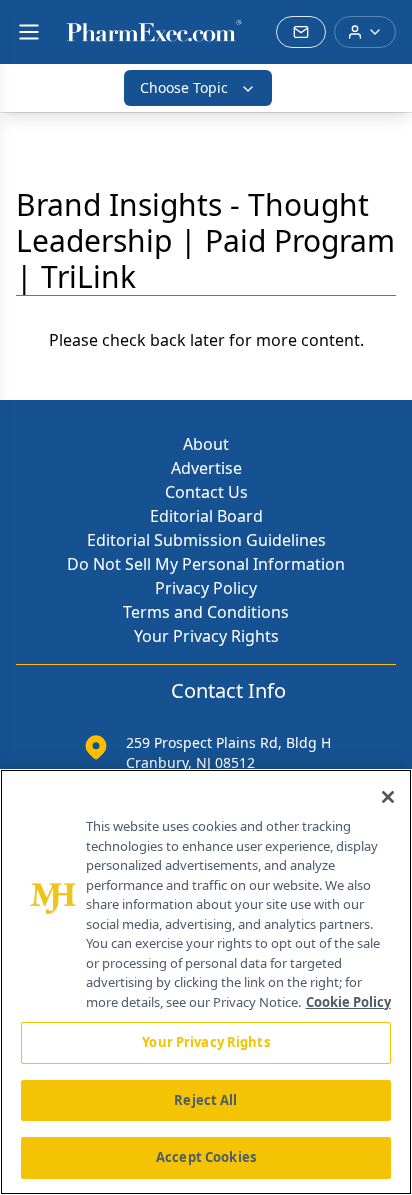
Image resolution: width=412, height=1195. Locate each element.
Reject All (205, 1100)
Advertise (206, 468)
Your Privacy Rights (206, 636)
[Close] (388, 797)
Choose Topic (184, 87)
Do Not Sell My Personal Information (206, 564)
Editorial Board (206, 516)
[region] (206, 982)
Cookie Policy (348, 1002)
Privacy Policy (206, 588)
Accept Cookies (206, 1157)
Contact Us (206, 492)
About (206, 444)
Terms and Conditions (206, 612)
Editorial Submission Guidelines (206, 540)
